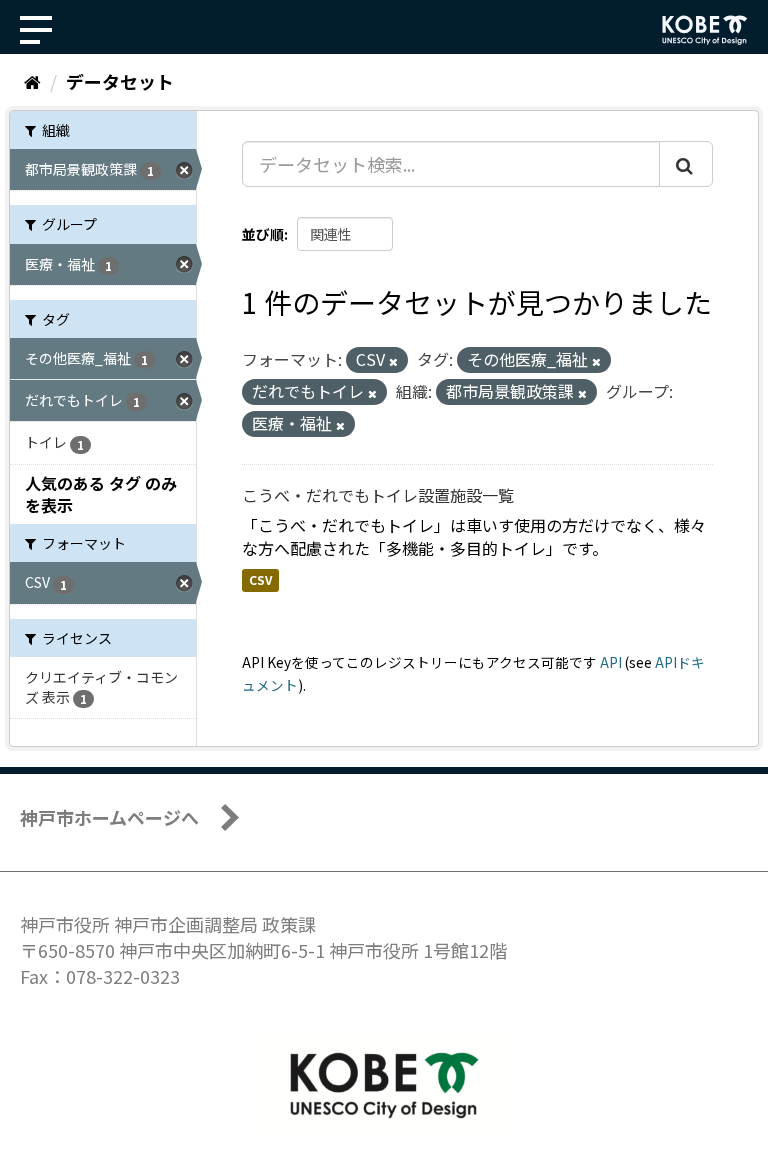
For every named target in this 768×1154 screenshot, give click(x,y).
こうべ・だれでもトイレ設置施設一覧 (378, 495)
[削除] (393, 361)
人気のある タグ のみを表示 (101, 494)
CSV (260, 580)
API (611, 662)
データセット (120, 81)
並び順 (263, 234)
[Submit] (686, 164)
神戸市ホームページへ (109, 817)
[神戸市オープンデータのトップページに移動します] (705, 30)
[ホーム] (32, 81)
